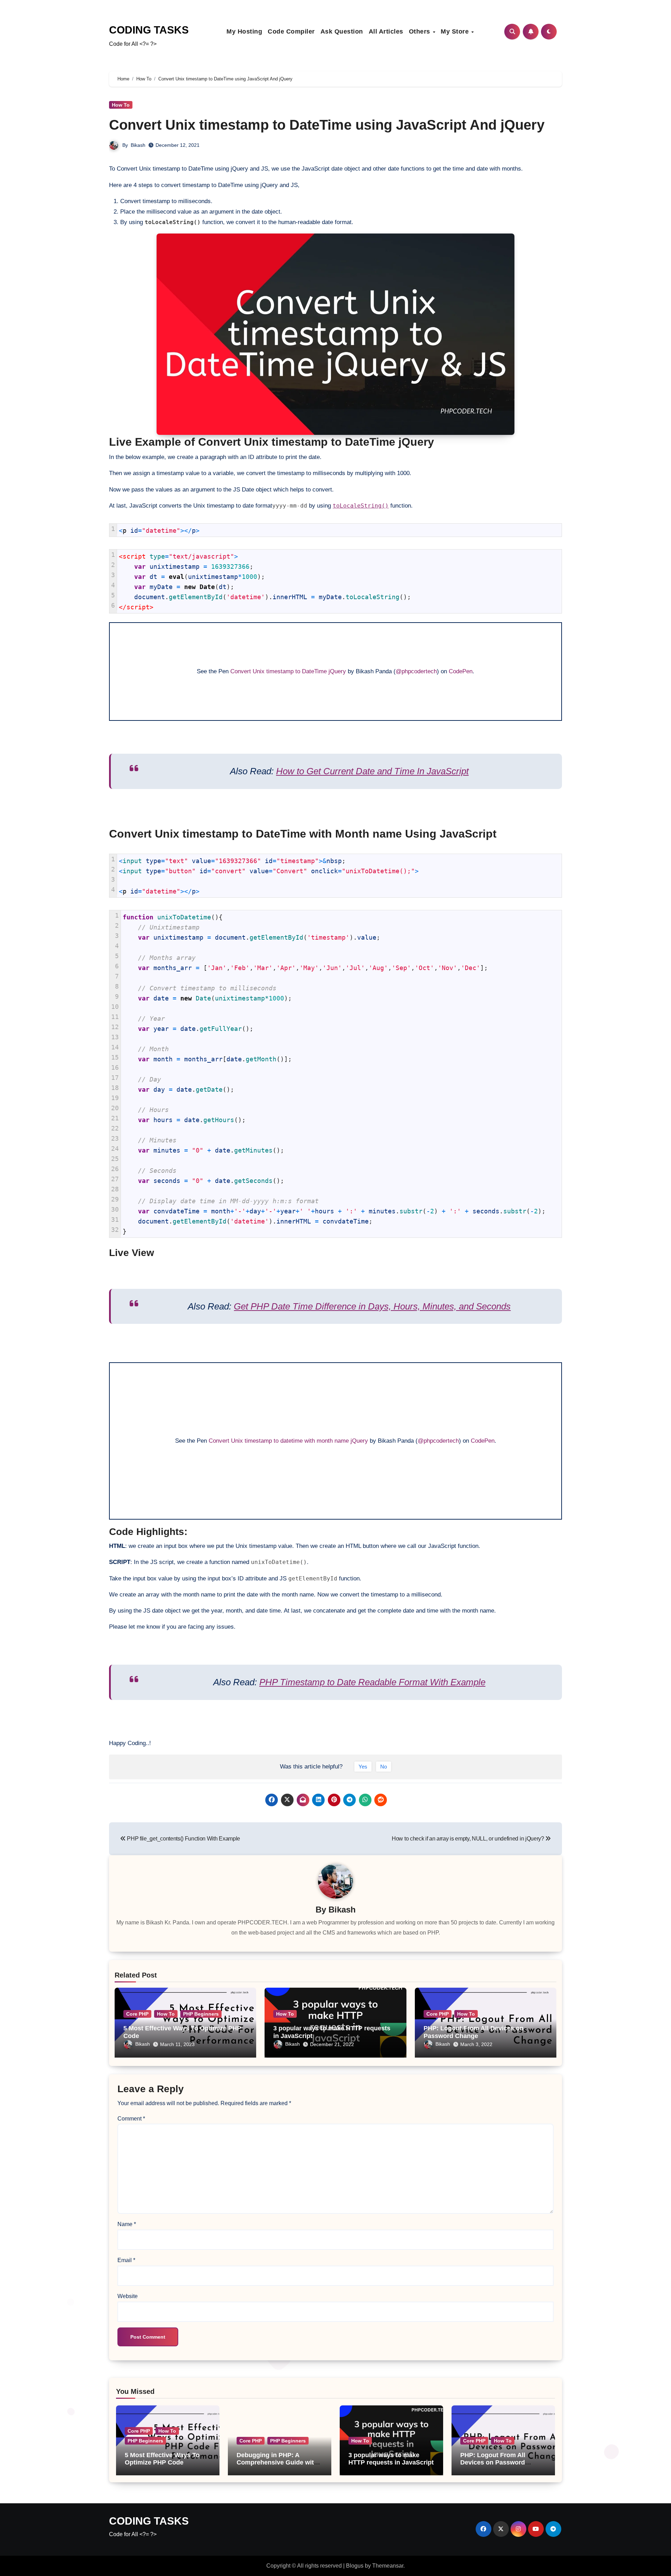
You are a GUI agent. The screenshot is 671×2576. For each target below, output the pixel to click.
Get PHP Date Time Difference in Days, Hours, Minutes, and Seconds (372, 1306)
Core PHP (137, 2014)
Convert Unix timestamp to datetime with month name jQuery (288, 1441)
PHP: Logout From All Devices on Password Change (474, 2032)
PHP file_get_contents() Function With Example (183, 1839)
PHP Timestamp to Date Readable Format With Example (372, 1682)
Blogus (355, 2566)
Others (421, 31)
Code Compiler (291, 31)
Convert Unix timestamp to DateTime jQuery (288, 671)
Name (127, 2224)
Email (126, 2260)
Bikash (138, 145)
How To (121, 105)
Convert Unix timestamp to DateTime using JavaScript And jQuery (327, 125)
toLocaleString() (361, 506)
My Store (456, 31)
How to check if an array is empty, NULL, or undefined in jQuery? (468, 1839)
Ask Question (342, 31)
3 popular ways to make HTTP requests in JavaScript (391, 2459)
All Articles (386, 31)
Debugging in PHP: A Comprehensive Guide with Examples (277, 2463)
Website (128, 2296)
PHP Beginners (201, 2014)
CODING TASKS (149, 30)
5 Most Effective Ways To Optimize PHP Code (162, 2459)
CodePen (461, 671)
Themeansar (388, 2566)
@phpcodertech (416, 671)
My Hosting (244, 31)
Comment (131, 2119)
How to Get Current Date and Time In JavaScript (372, 771)
